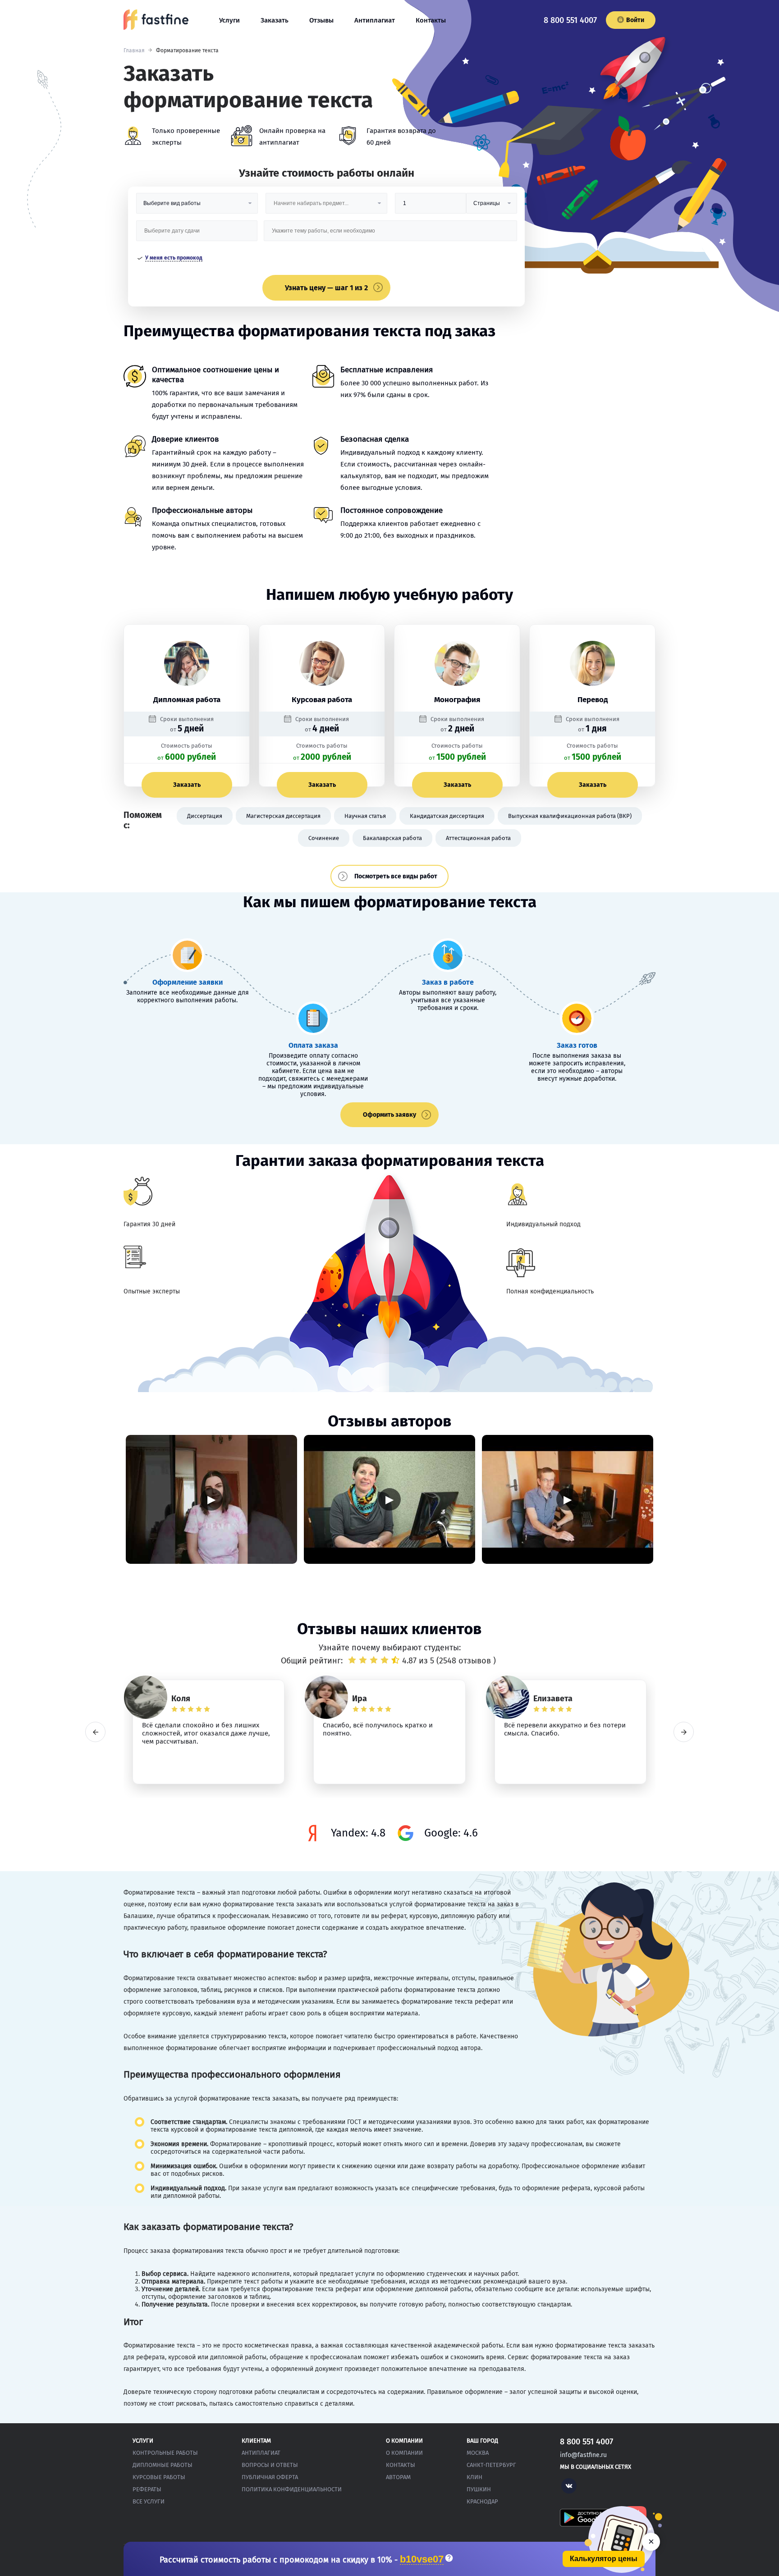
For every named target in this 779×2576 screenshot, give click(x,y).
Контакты (431, 20)
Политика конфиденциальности (292, 2489)
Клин (474, 2477)
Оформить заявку (389, 1115)
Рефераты (147, 2489)
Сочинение (324, 838)
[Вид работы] (197, 207)
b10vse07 (422, 2560)
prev (95, 1732)
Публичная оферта (270, 2477)
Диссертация (205, 816)
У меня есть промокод (174, 258)
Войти (635, 20)
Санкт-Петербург (491, 2465)
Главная (134, 50)
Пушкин (479, 2489)
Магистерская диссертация (283, 816)
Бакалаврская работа (392, 838)
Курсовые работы (159, 2477)
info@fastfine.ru (583, 2455)
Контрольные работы (165, 2453)
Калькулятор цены (604, 2559)
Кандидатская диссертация (447, 816)
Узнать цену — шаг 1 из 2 (326, 288)
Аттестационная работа (478, 838)
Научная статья (365, 816)
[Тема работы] (390, 234)
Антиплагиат (375, 20)
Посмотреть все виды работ (396, 876)
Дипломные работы (163, 2465)
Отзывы (321, 20)
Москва (478, 2453)
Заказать (275, 20)
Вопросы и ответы (270, 2465)
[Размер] (431, 207)
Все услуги (149, 2501)
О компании (404, 2453)
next (684, 1732)
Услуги (229, 20)
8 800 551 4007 (570, 20)
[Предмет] (326, 207)
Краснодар (482, 2501)
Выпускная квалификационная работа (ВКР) (570, 816)
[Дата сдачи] (197, 234)
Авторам (398, 2477)
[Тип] (491, 207)
